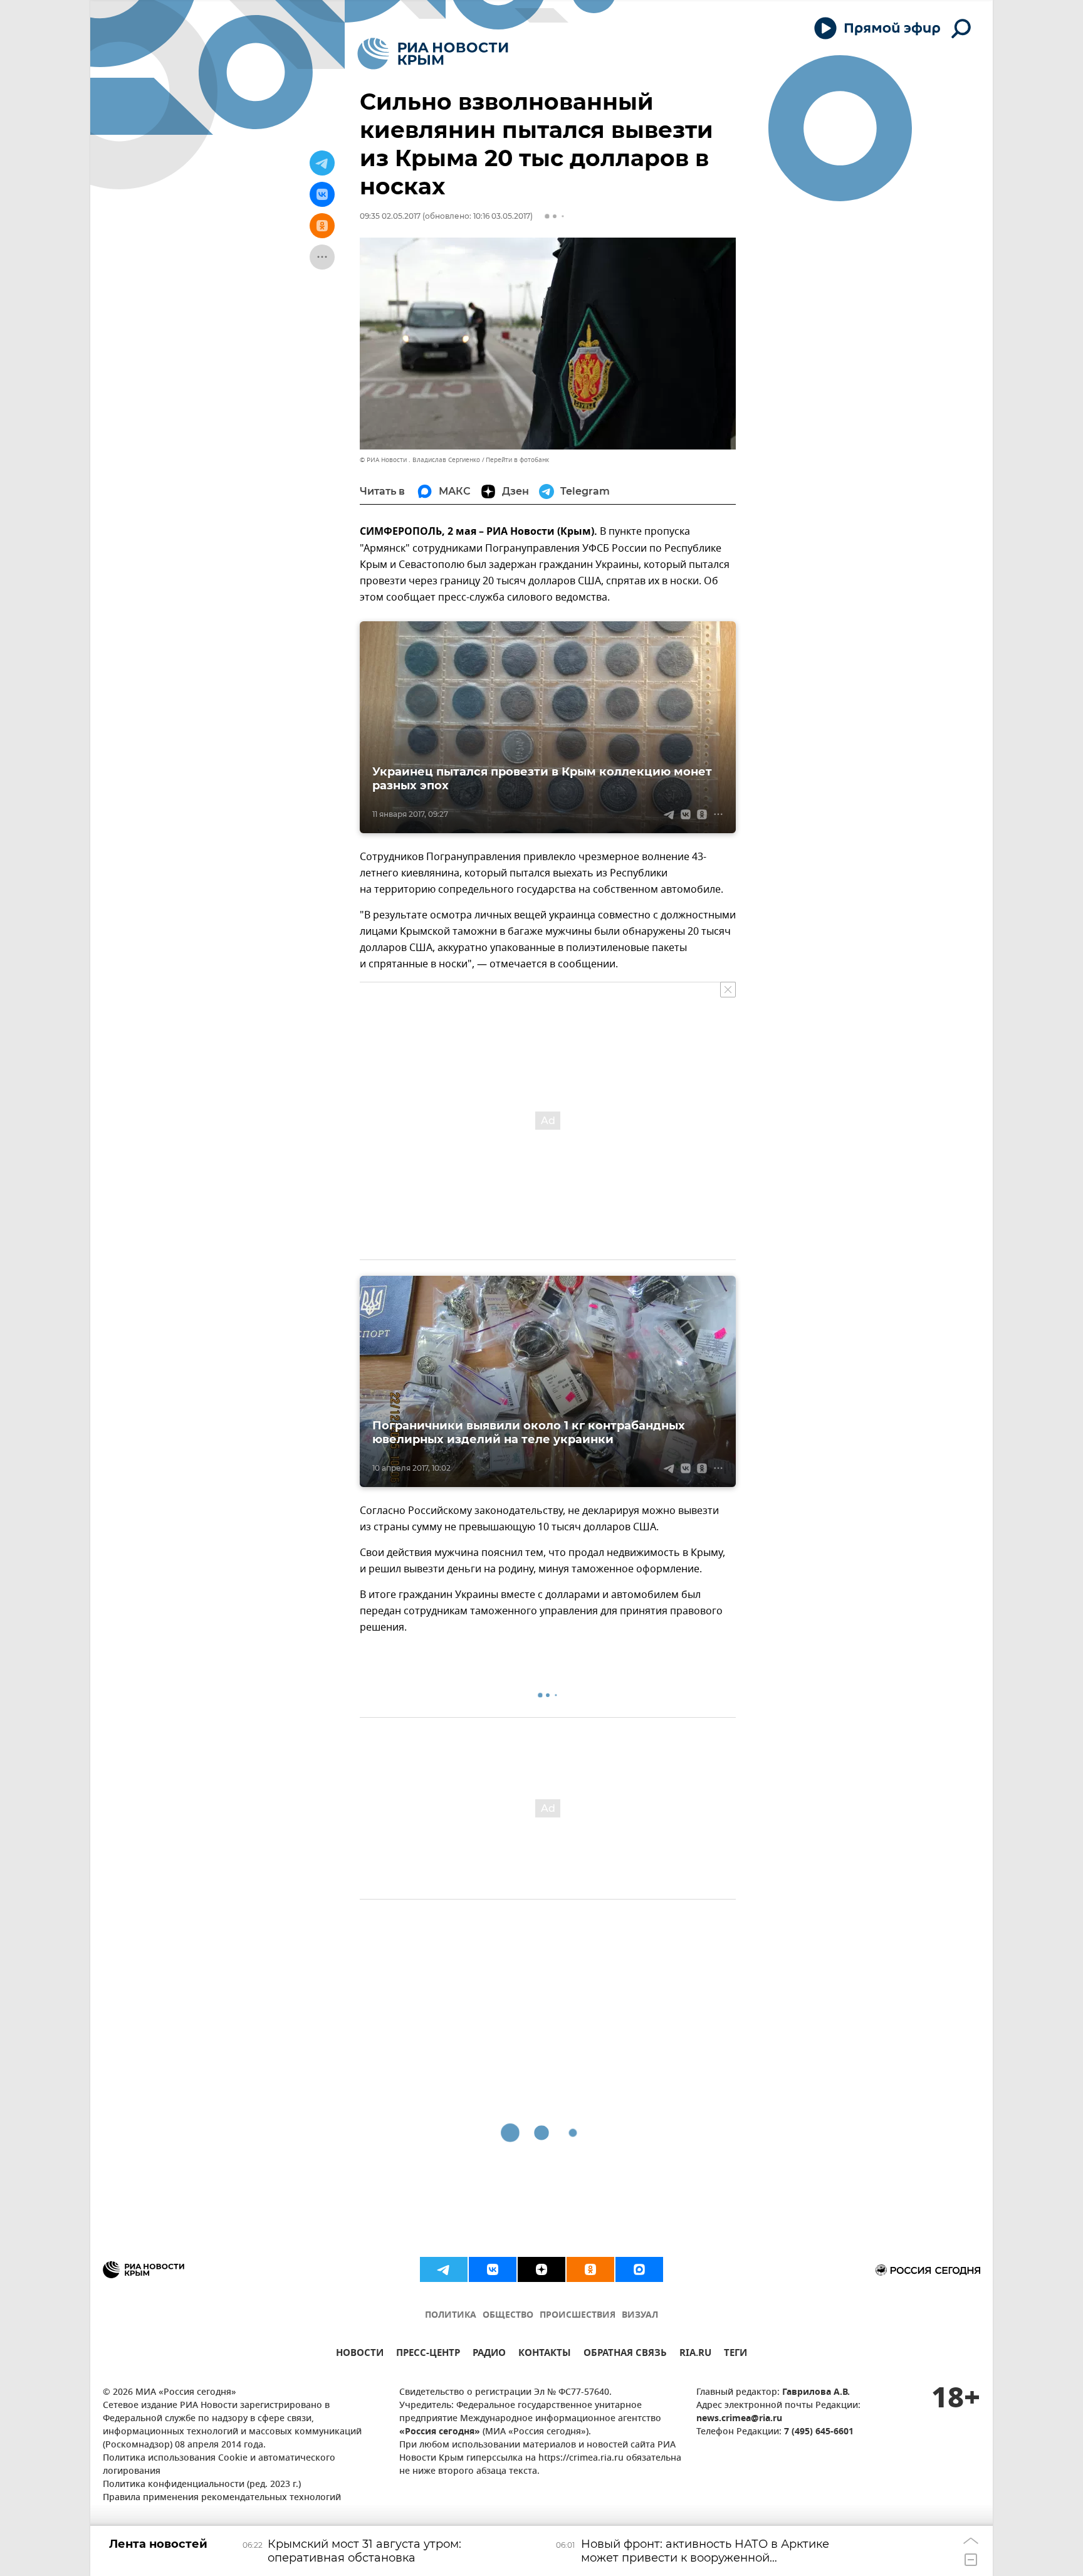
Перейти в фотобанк (517, 460)
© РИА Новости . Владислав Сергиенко (420, 460)
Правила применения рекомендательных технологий (222, 2498)
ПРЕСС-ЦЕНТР (428, 2354)
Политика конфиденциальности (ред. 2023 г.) (202, 2485)
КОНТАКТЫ (545, 2354)
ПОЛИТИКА (451, 2316)
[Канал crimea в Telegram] (444, 2269)
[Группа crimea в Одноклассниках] (590, 2269)
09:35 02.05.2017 (390, 216)
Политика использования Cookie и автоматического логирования (219, 2465)
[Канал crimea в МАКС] (639, 2269)
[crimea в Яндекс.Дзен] (541, 2269)
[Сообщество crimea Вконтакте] (493, 2269)
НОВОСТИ (360, 2354)
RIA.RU (695, 2354)
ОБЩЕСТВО (508, 2316)
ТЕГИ (735, 2354)
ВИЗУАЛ (640, 2316)
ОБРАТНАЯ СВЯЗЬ (625, 2354)
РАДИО (489, 2354)
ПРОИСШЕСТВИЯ (578, 2316)
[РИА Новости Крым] (433, 54)
